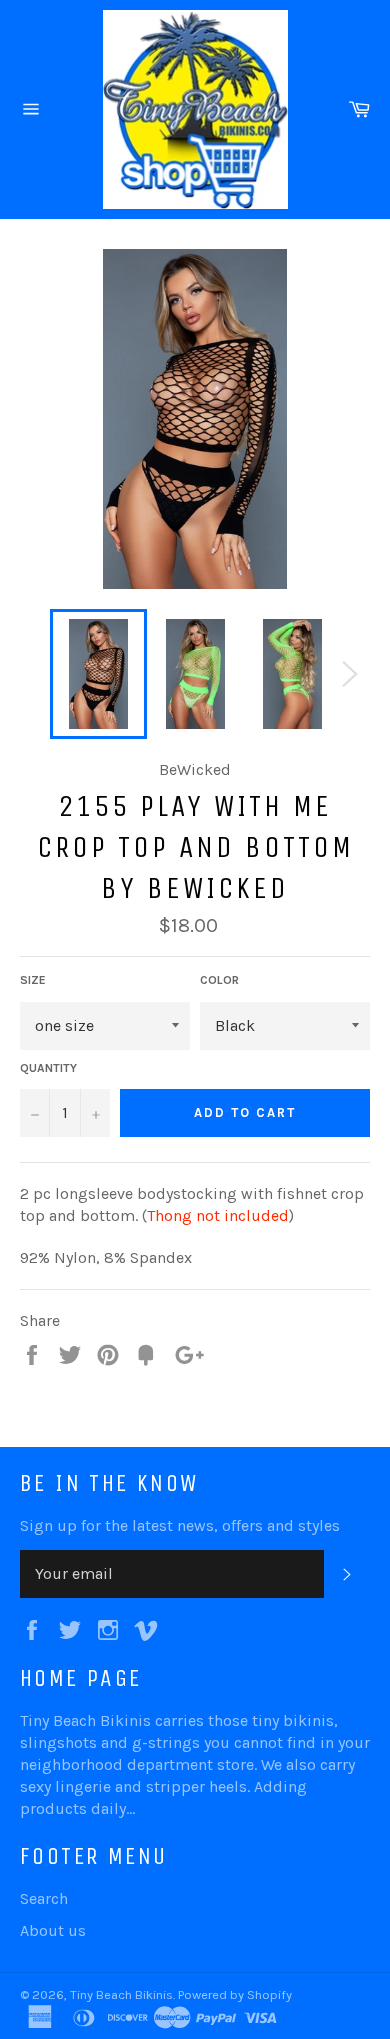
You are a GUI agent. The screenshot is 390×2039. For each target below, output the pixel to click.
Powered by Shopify (235, 1994)
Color (219, 980)
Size (33, 980)
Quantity (48, 1068)
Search (44, 1898)
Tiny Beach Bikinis (121, 1994)
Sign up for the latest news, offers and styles (180, 1525)
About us (53, 1930)
